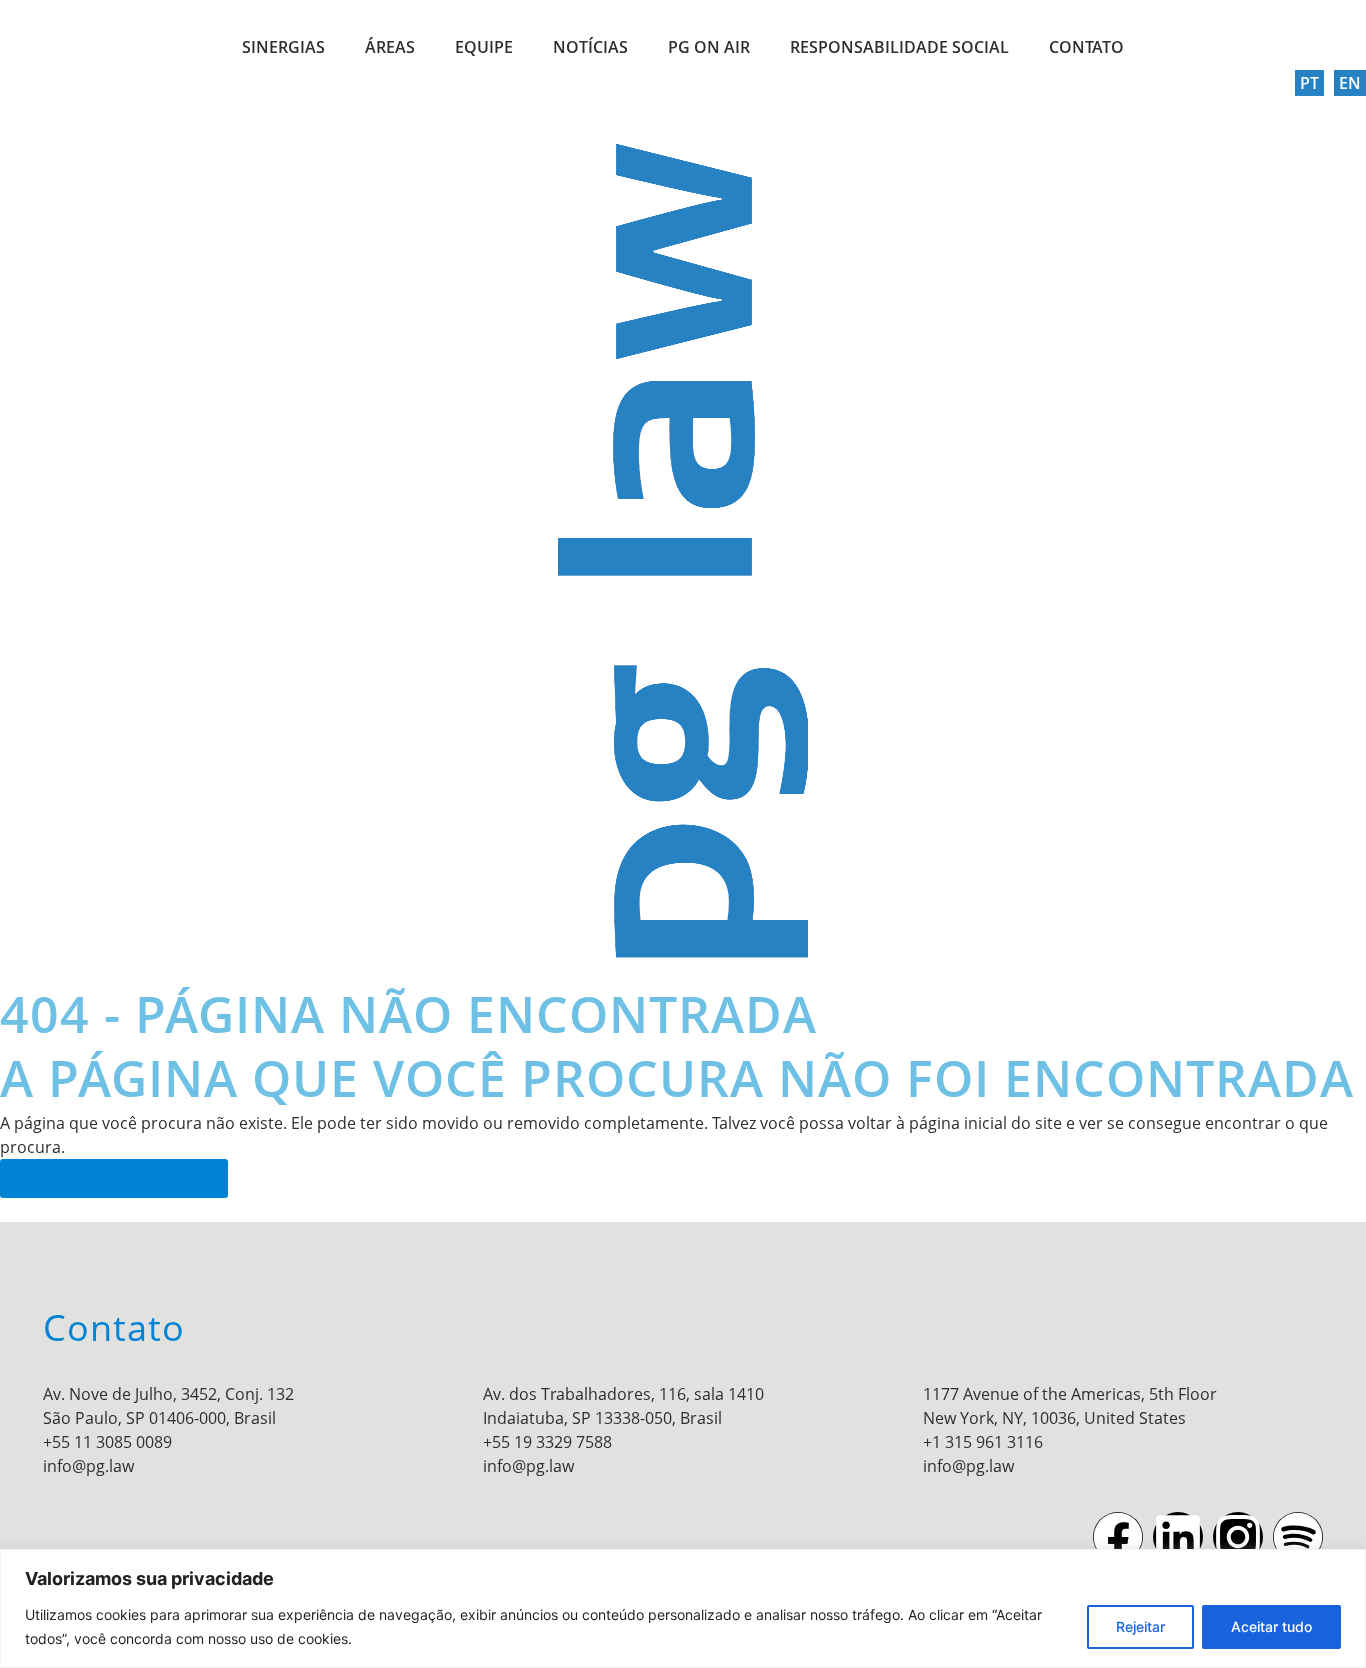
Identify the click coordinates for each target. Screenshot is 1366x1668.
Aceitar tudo (1271, 1626)
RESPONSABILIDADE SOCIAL (899, 47)
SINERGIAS (283, 47)
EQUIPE (484, 47)
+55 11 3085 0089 (107, 1442)
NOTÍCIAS (590, 47)
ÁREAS (390, 47)
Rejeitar (1140, 1626)
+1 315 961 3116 (983, 1442)
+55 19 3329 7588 (547, 1442)
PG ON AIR (709, 47)
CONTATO (1086, 47)
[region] (683, 1608)
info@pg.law (88, 1466)
